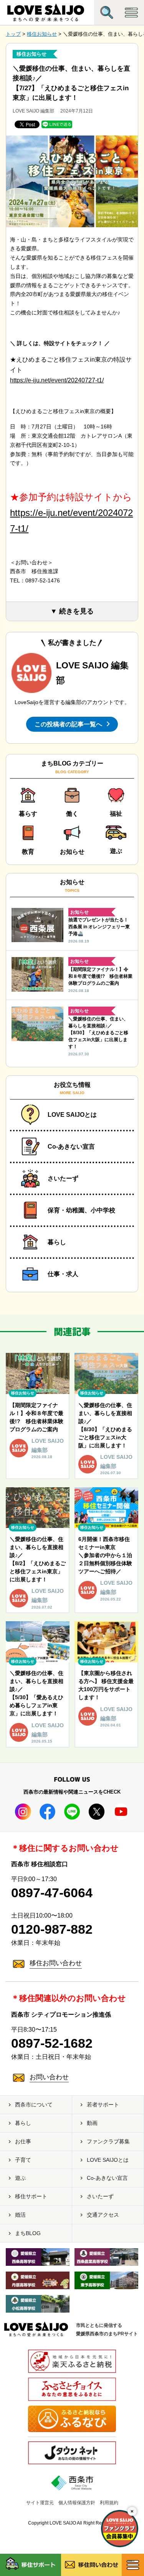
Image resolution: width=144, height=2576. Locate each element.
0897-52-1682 (52, 2043)
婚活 (20, 2215)
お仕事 (23, 2141)
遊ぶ (20, 2178)
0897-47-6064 (52, 1893)
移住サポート (31, 2196)
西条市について (34, 2105)
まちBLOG (28, 2233)
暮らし (23, 2123)
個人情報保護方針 (77, 2503)
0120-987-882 (52, 1929)
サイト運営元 (40, 2503)
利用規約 (109, 2503)
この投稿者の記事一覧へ (68, 724)
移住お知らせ (31, 54)
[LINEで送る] (57, 124)
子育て (23, 2160)
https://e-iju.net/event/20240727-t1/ (57, 380)
